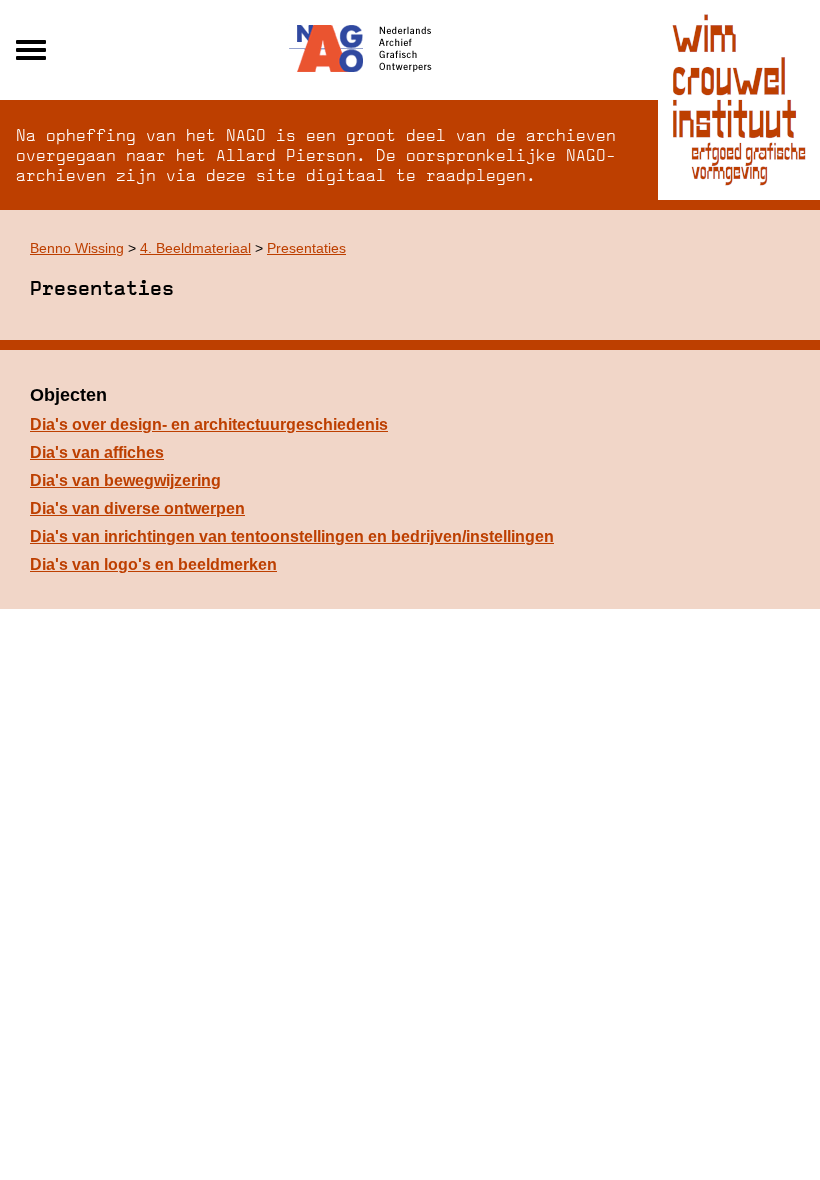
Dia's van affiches (97, 452)
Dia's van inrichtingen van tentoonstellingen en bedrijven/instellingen (292, 536)
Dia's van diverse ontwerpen (137, 508)
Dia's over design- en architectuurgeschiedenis (209, 424)
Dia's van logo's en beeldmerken (153, 564)
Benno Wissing (77, 248)
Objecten (68, 395)
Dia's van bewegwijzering (125, 480)
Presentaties (306, 248)
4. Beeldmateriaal (195, 248)
